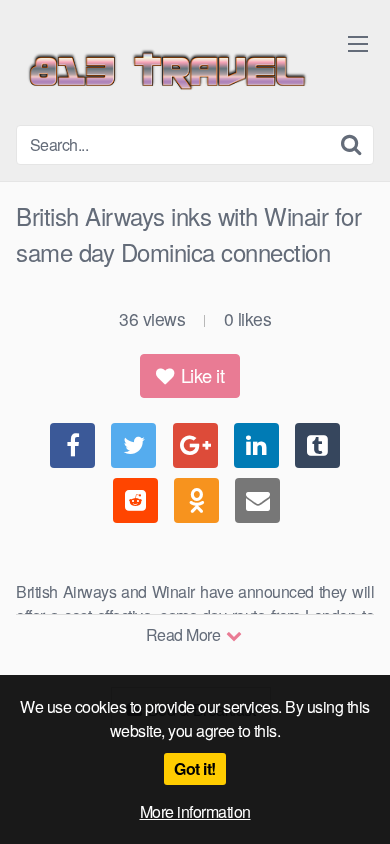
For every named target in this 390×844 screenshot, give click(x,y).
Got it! (195, 768)
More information (195, 811)
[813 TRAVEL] (166, 70)
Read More (185, 634)
